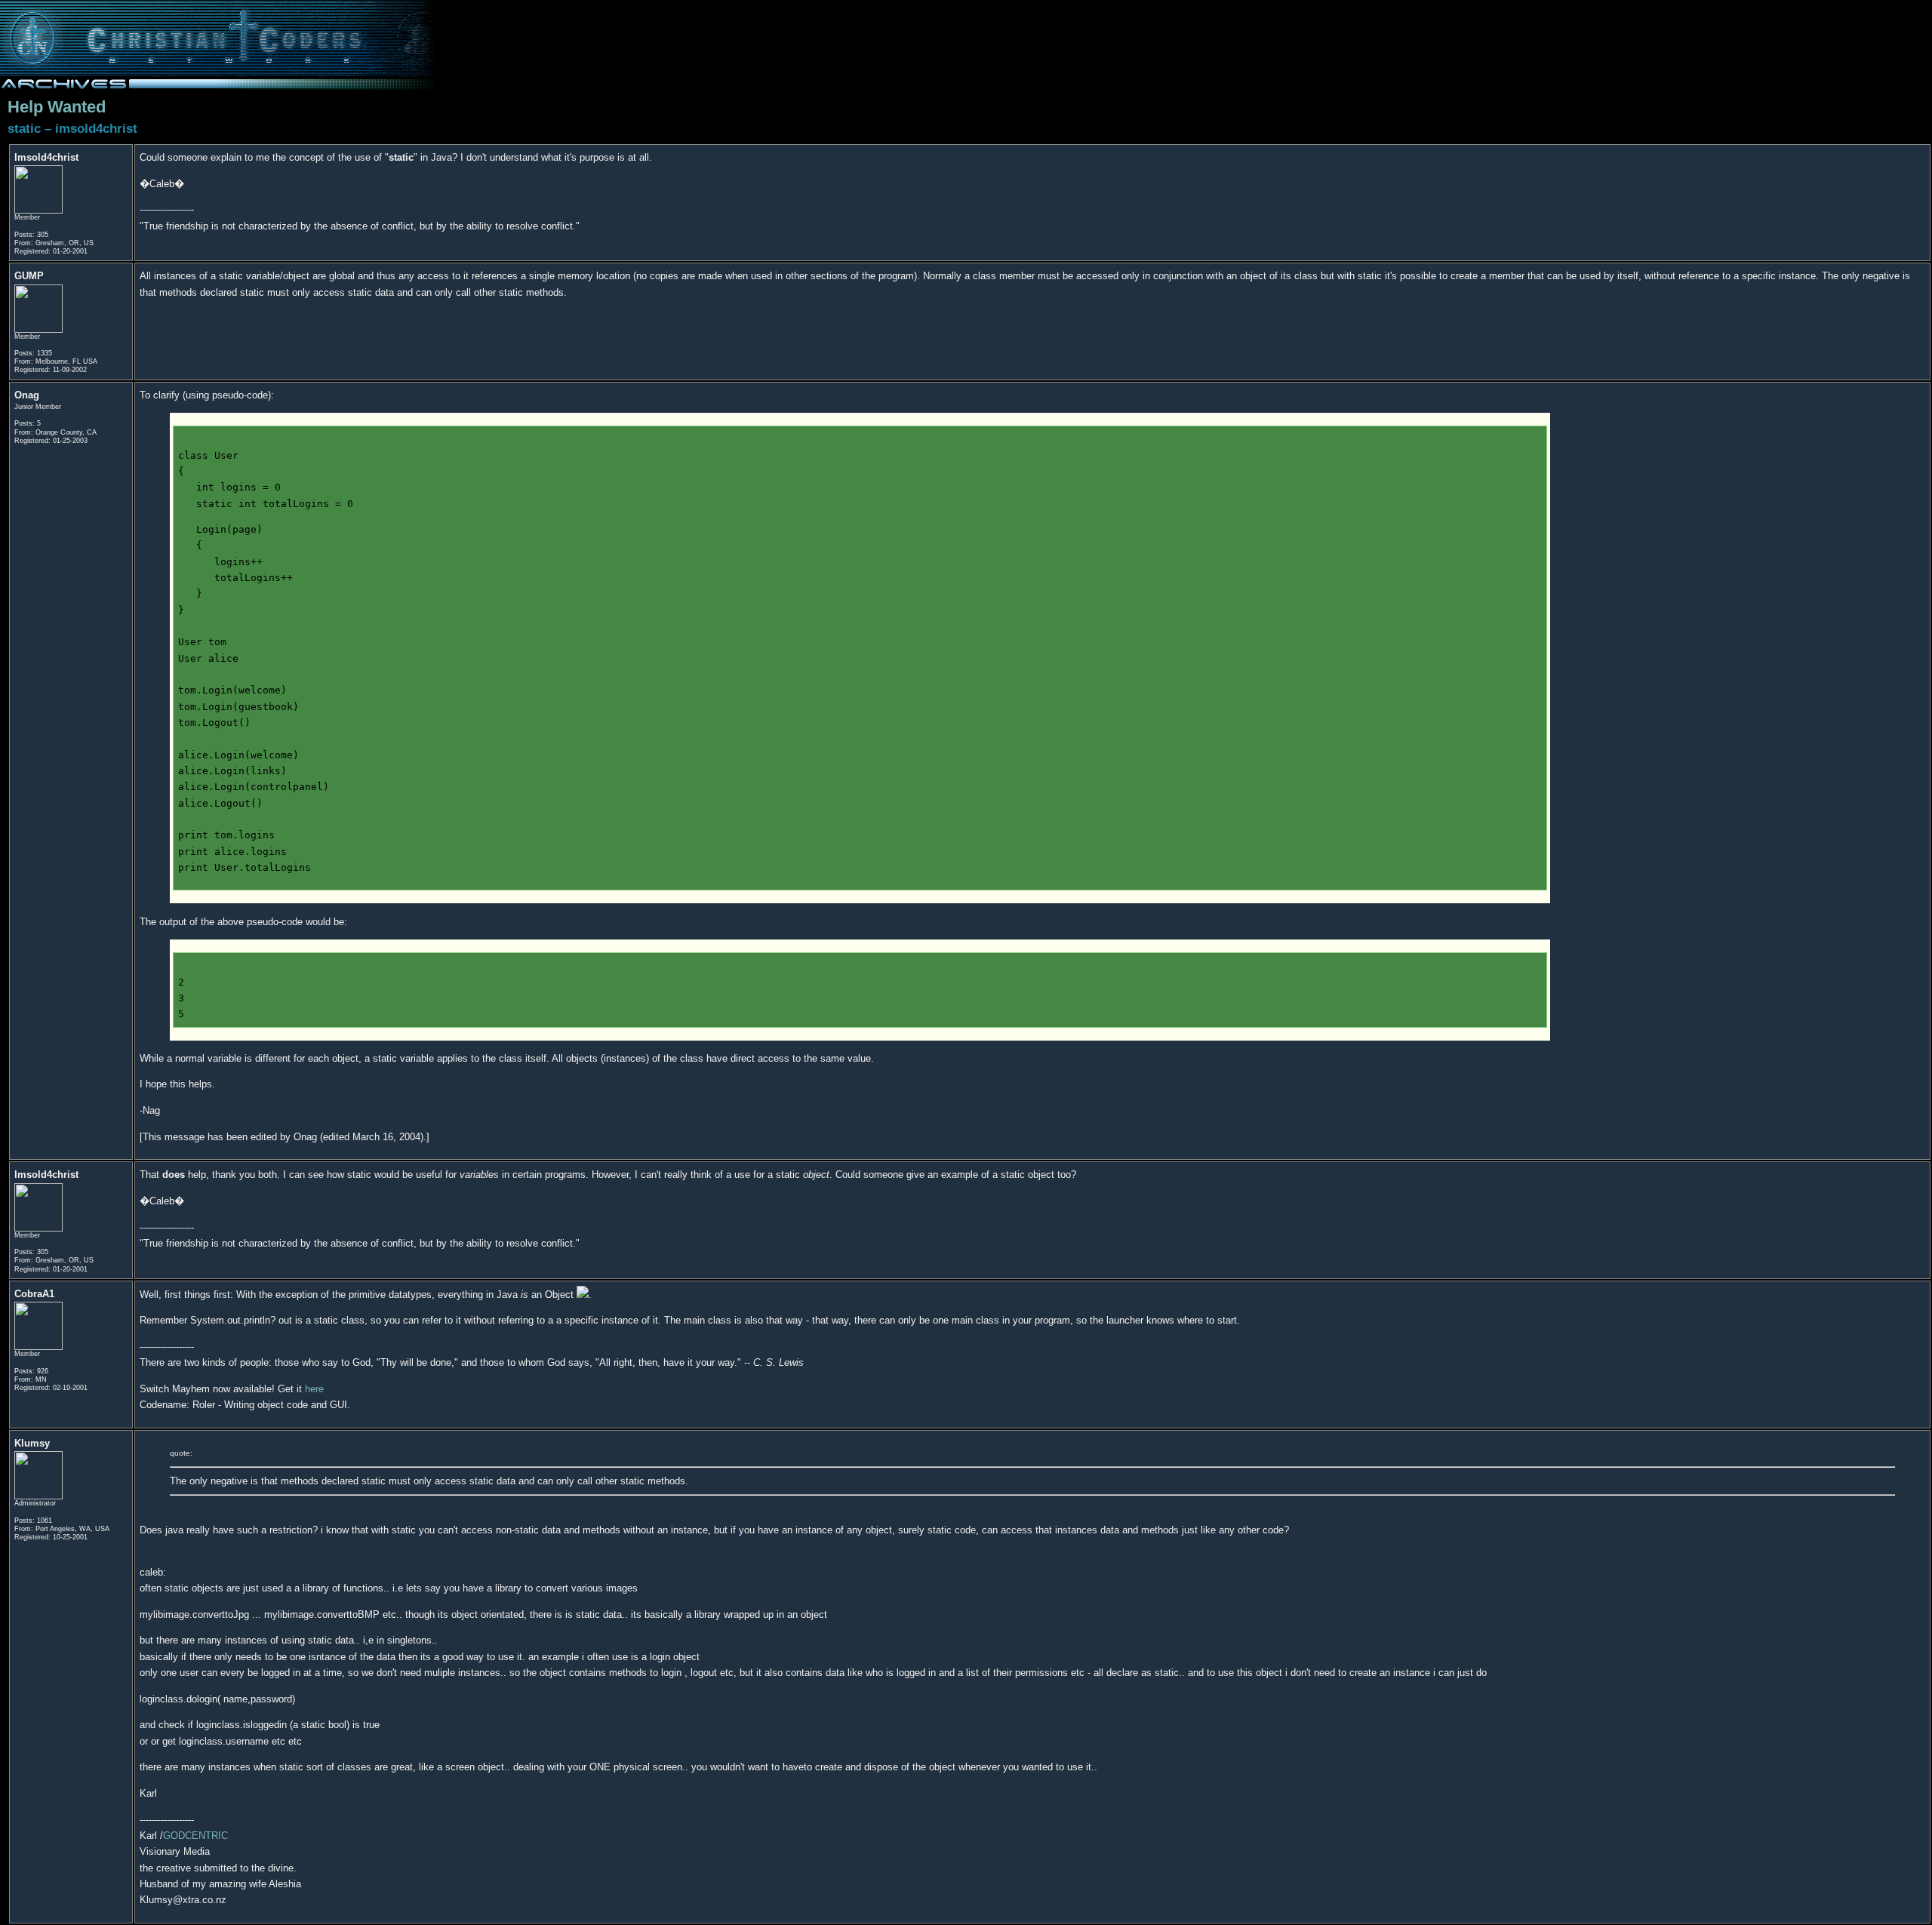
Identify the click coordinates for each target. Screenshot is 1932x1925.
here (314, 1389)
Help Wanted (57, 107)
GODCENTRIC (195, 1836)
